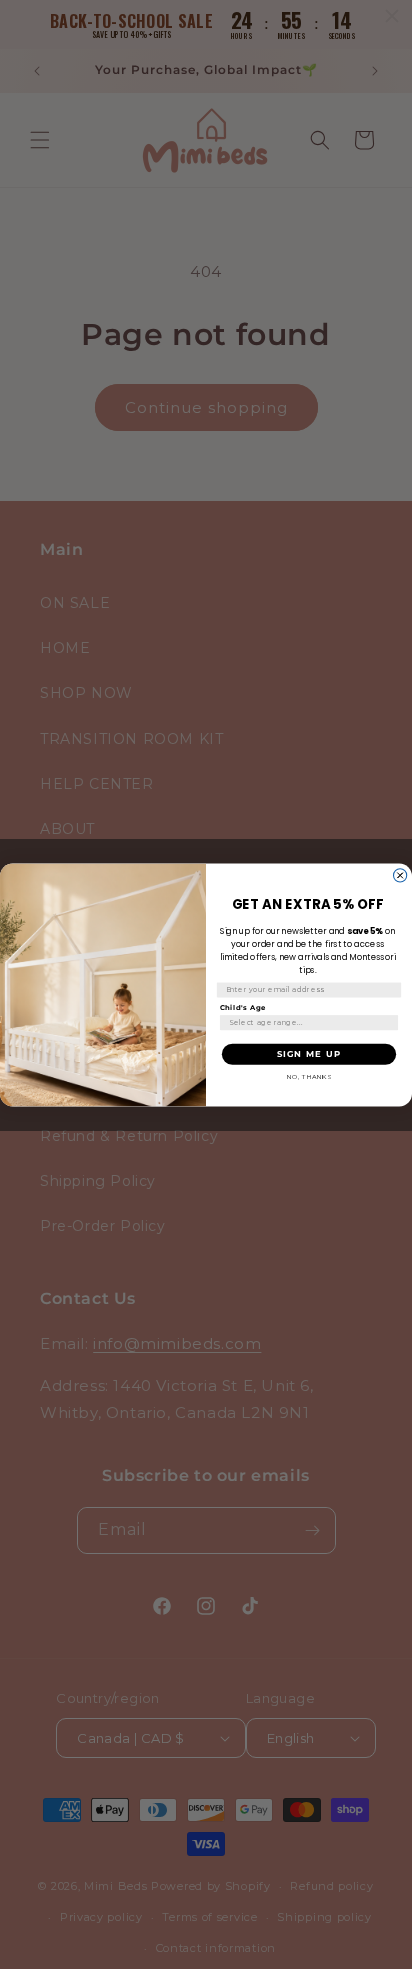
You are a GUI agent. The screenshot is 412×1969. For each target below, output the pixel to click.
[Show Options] (388, 1022)
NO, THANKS (309, 1076)
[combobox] (306, 1022)
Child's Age (243, 1007)
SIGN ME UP (309, 1053)
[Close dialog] (400, 874)
